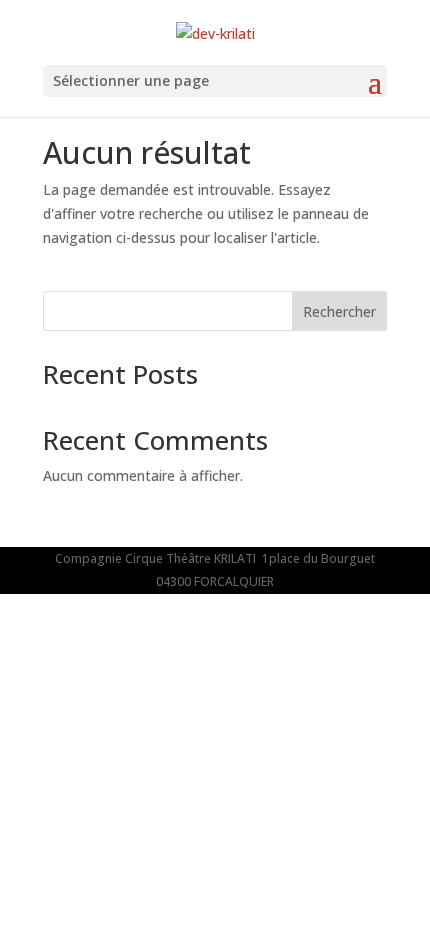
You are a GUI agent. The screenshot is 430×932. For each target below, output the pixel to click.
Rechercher (339, 311)
